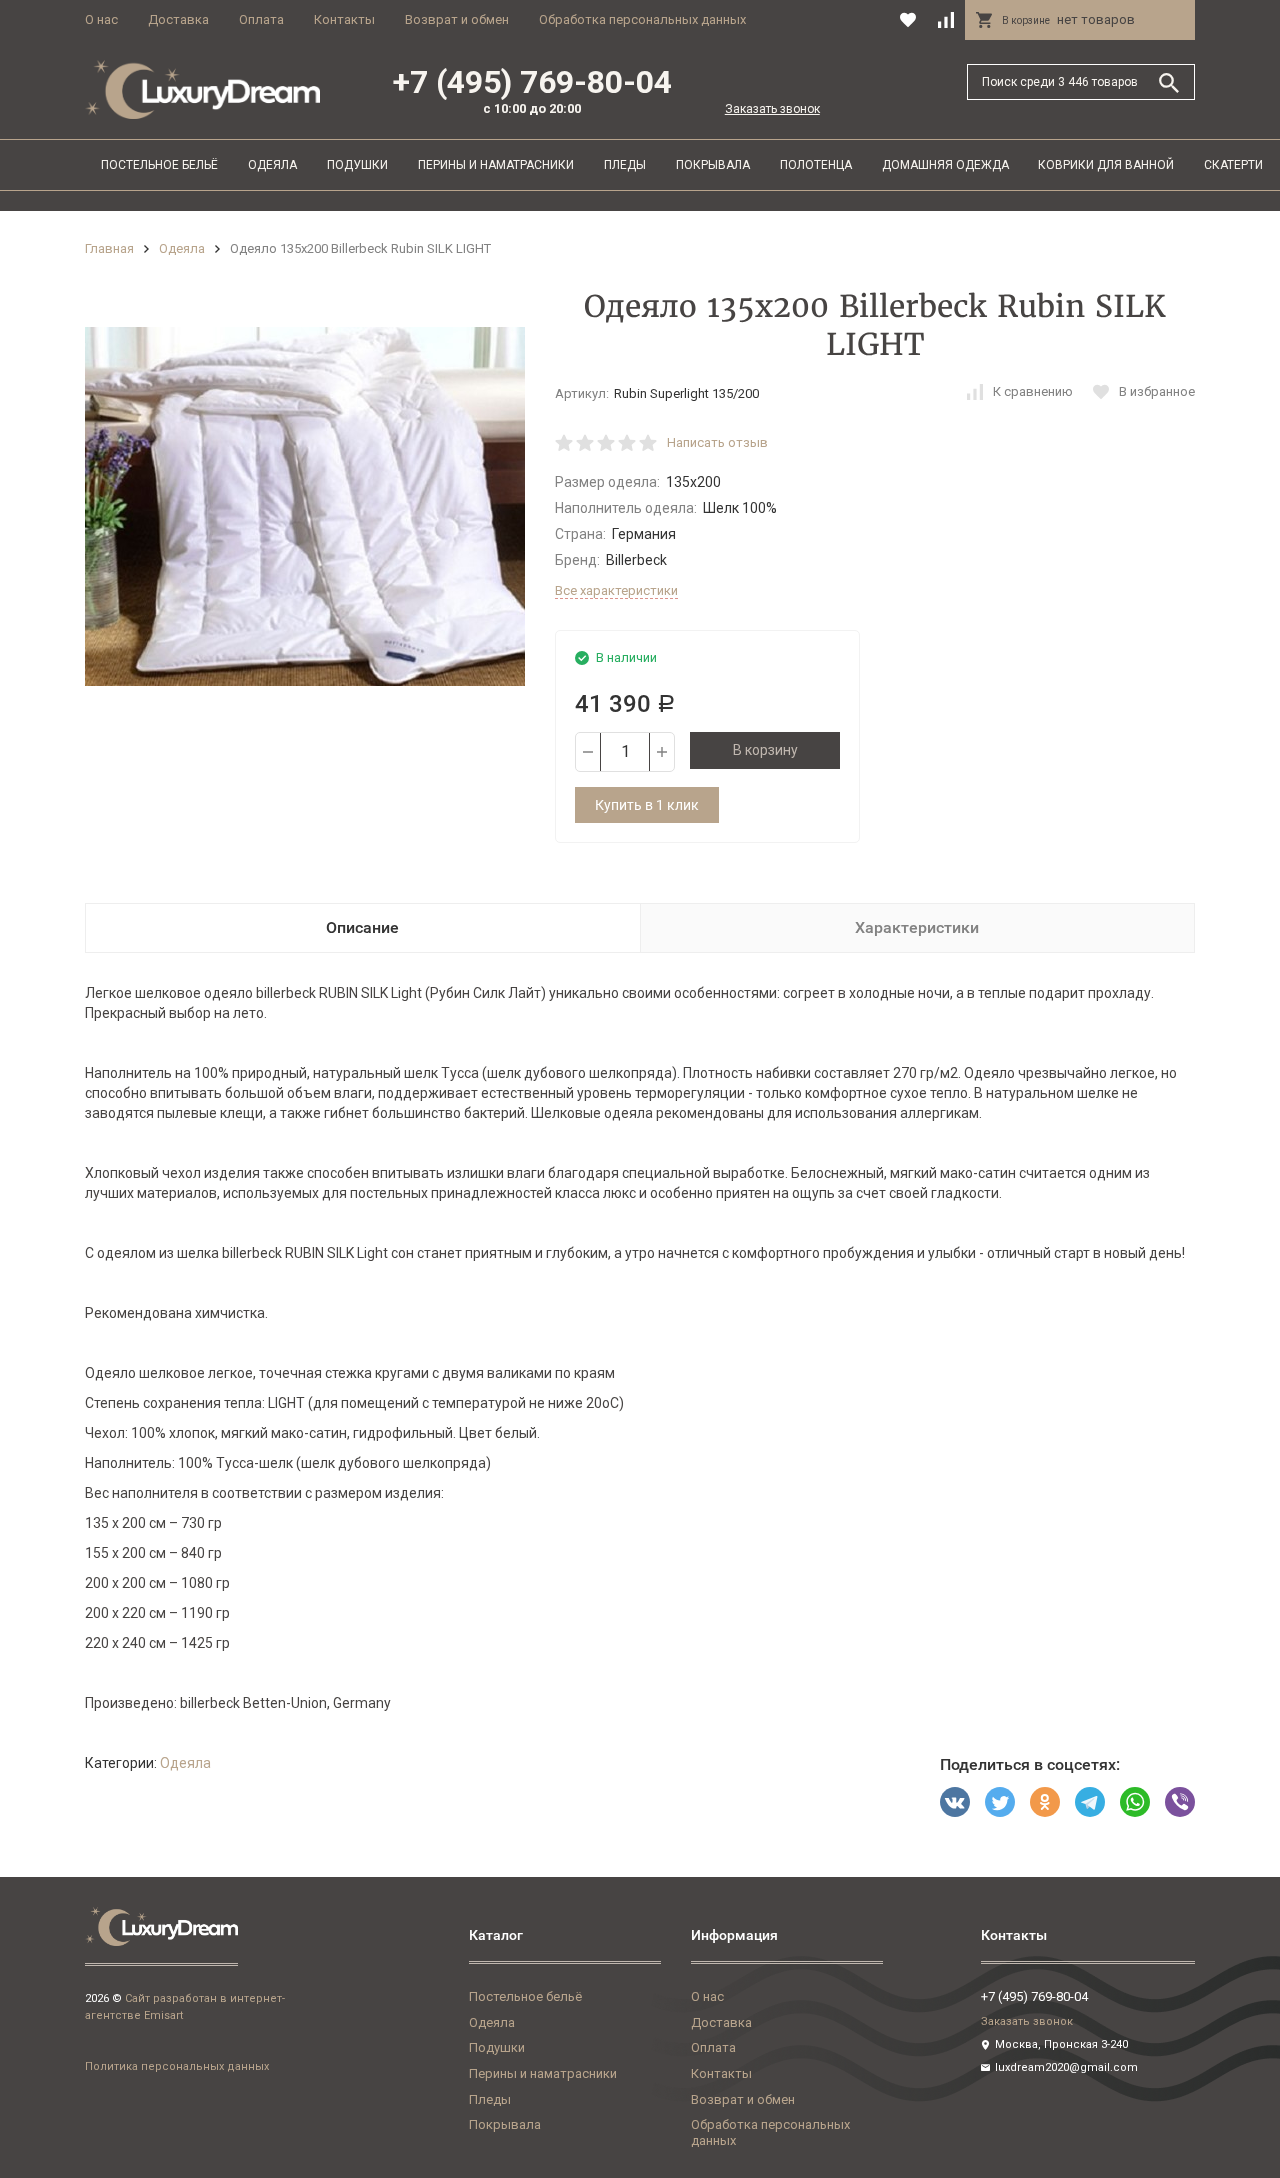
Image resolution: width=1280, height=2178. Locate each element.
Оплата (261, 19)
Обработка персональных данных (642, 19)
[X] (1000, 1802)
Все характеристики (616, 590)
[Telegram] (1090, 1802)
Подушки (357, 165)
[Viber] (1180, 1802)
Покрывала (713, 165)
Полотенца (816, 165)
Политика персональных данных (177, 2066)
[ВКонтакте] (955, 1802)
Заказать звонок (772, 109)
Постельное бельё (159, 165)
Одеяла (272, 165)
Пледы (625, 165)
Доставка (178, 19)
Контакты (344, 19)
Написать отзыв (717, 442)
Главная (109, 248)
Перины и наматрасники (496, 165)
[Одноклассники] (1045, 1802)
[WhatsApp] (1135, 1802)
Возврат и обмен (457, 19)
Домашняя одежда (945, 165)
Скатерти (1233, 165)
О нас (101, 19)
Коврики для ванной (1106, 165)
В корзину (765, 750)
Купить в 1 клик (647, 805)
